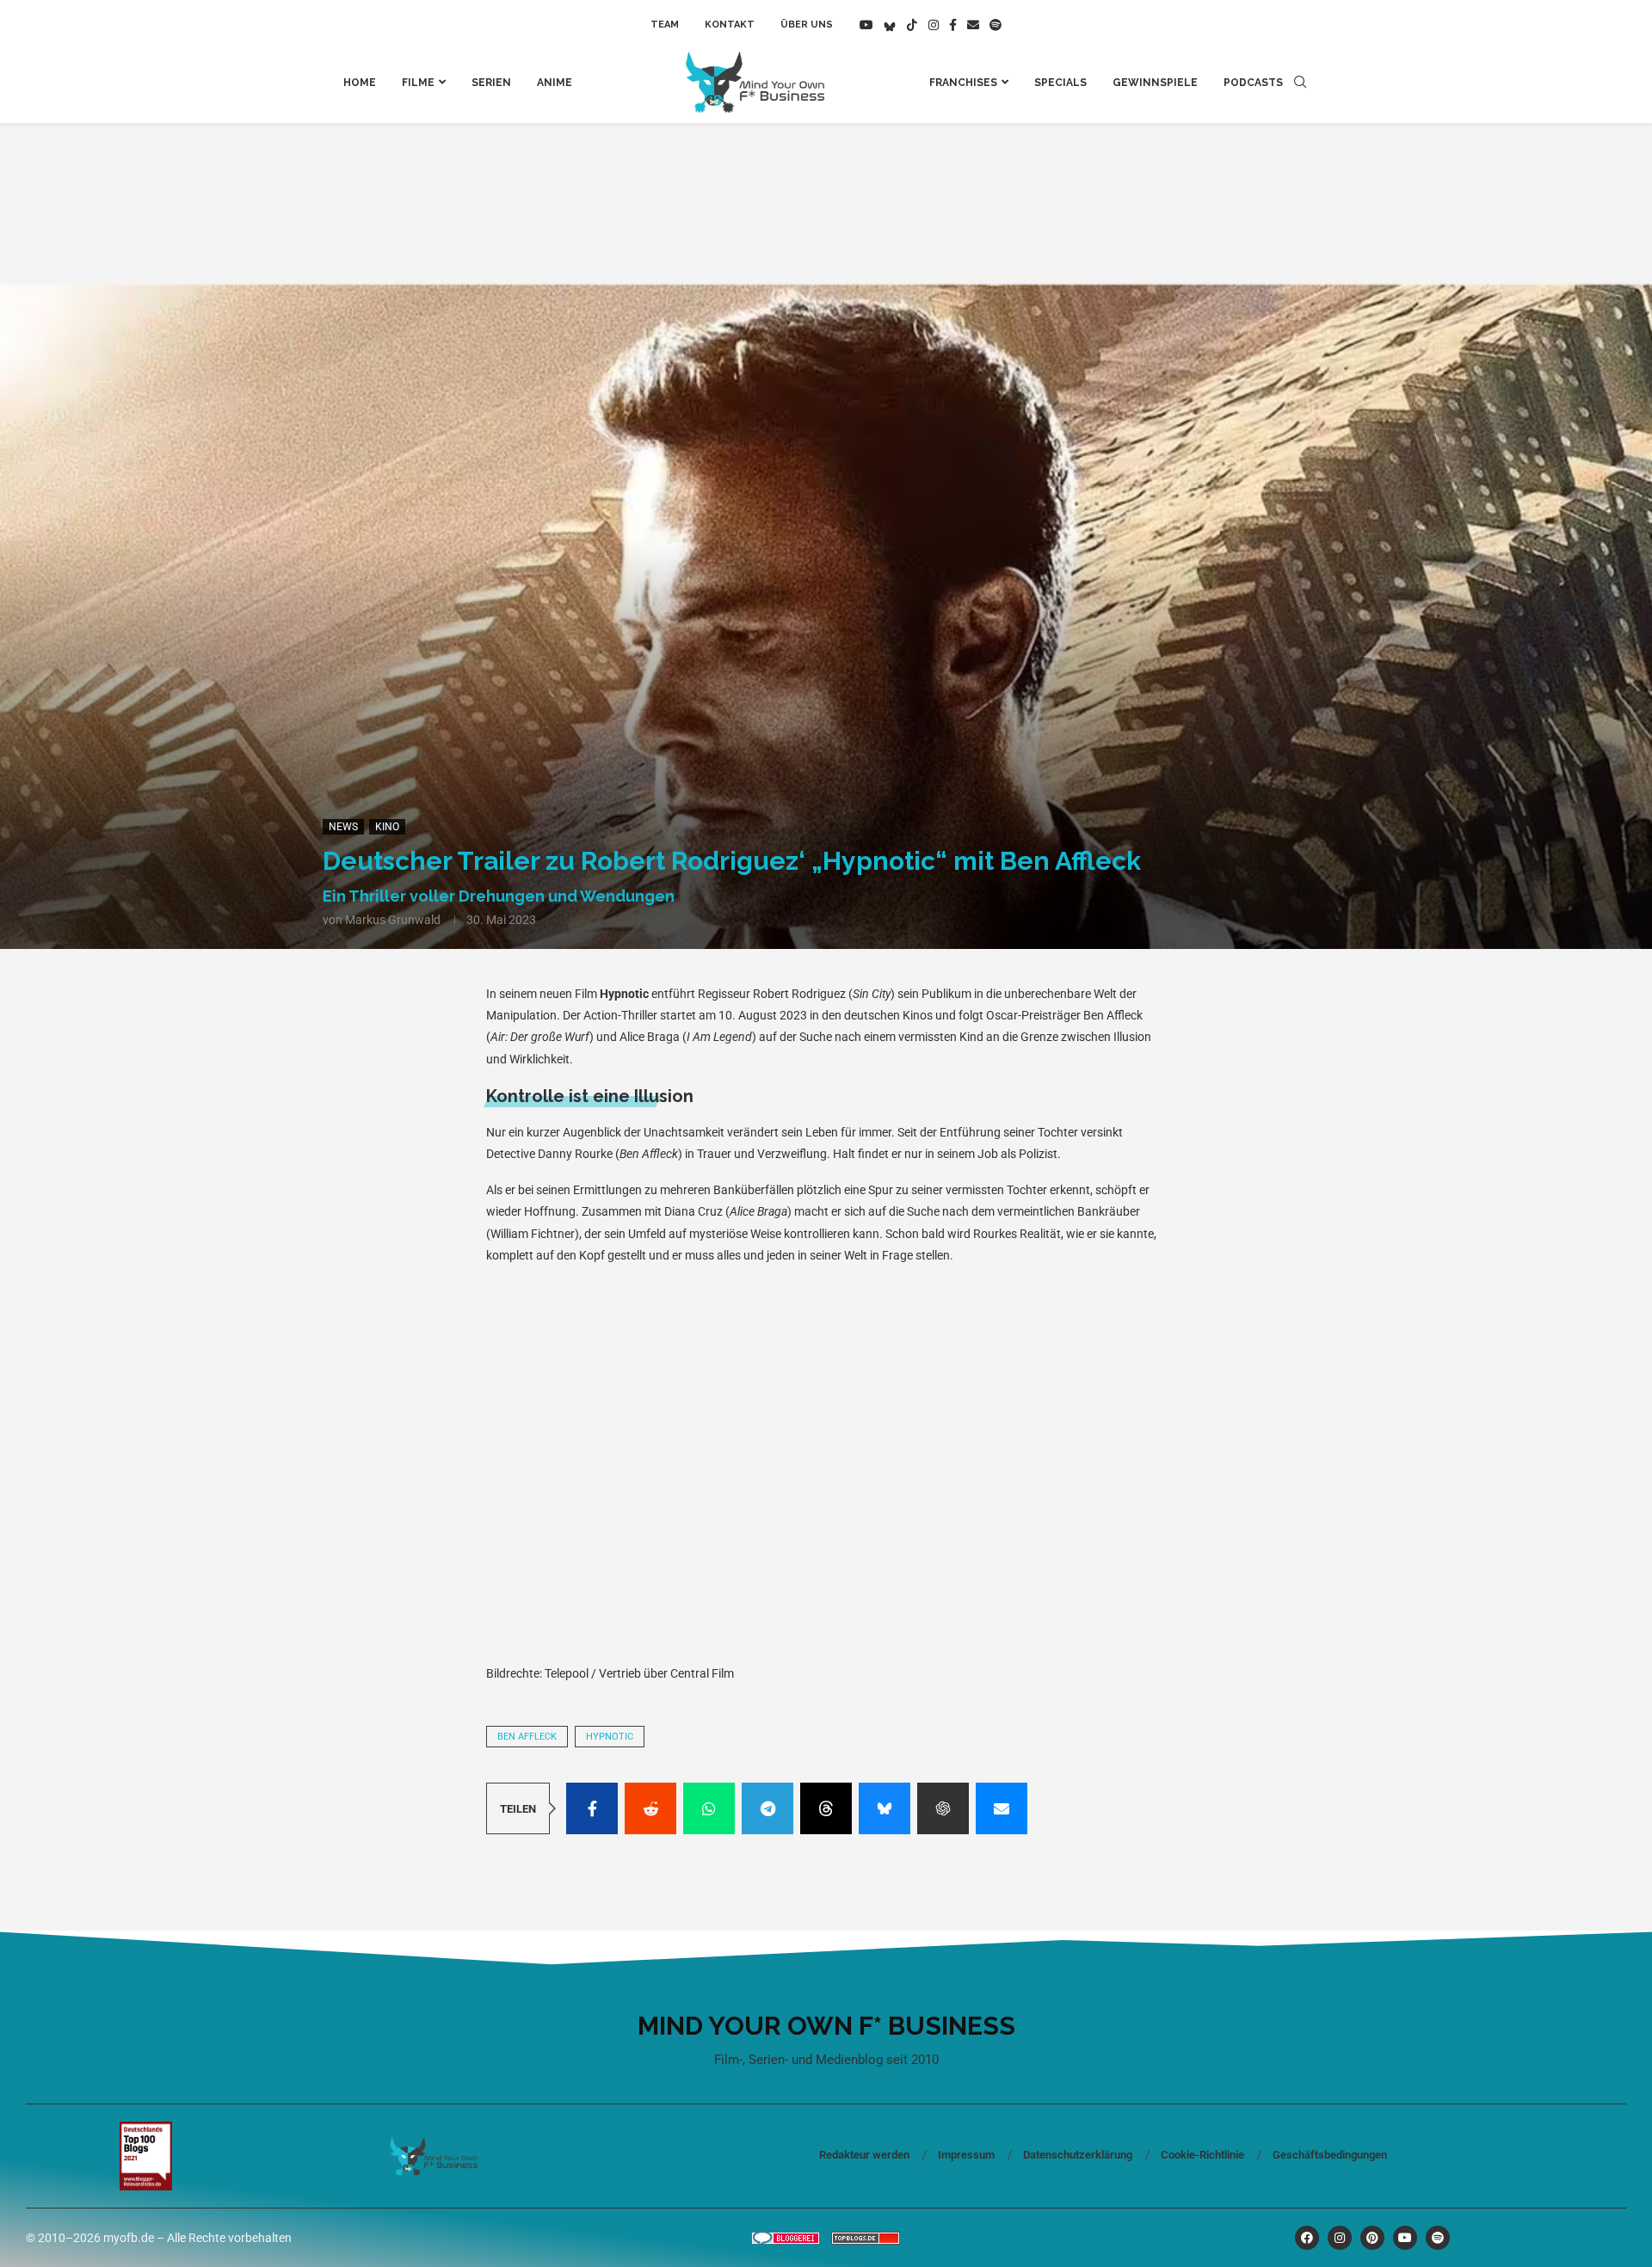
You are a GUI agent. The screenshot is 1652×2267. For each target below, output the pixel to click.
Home (360, 83)
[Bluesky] (890, 25)
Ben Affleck (527, 1737)
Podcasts (1253, 83)
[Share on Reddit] (650, 1808)
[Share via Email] (1002, 1808)
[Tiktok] (912, 25)
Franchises (963, 83)
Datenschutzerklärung (1078, 2155)
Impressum (966, 2155)
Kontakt (730, 25)
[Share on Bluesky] (885, 1808)
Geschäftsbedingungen (1330, 2155)
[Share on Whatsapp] (709, 1808)
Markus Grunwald (393, 920)
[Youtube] (866, 25)
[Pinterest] (1372, 2238)
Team (665, 25)
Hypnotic (610, 1737)
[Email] (973, 25)
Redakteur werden (864, 2155)
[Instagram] (934, 25)
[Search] (1300, 83)
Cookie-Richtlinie (1202, 2155)
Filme (418, 83)
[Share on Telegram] (767, 1808)
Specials (1060, 83)
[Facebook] (953, 25)
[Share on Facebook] (592, 1808)
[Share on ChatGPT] (943, 1808)
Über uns (807, 25)
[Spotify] (996, 25)
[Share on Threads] (826, 1808)
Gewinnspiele (1155, 83)
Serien (491, 83)
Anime (555, 83)
